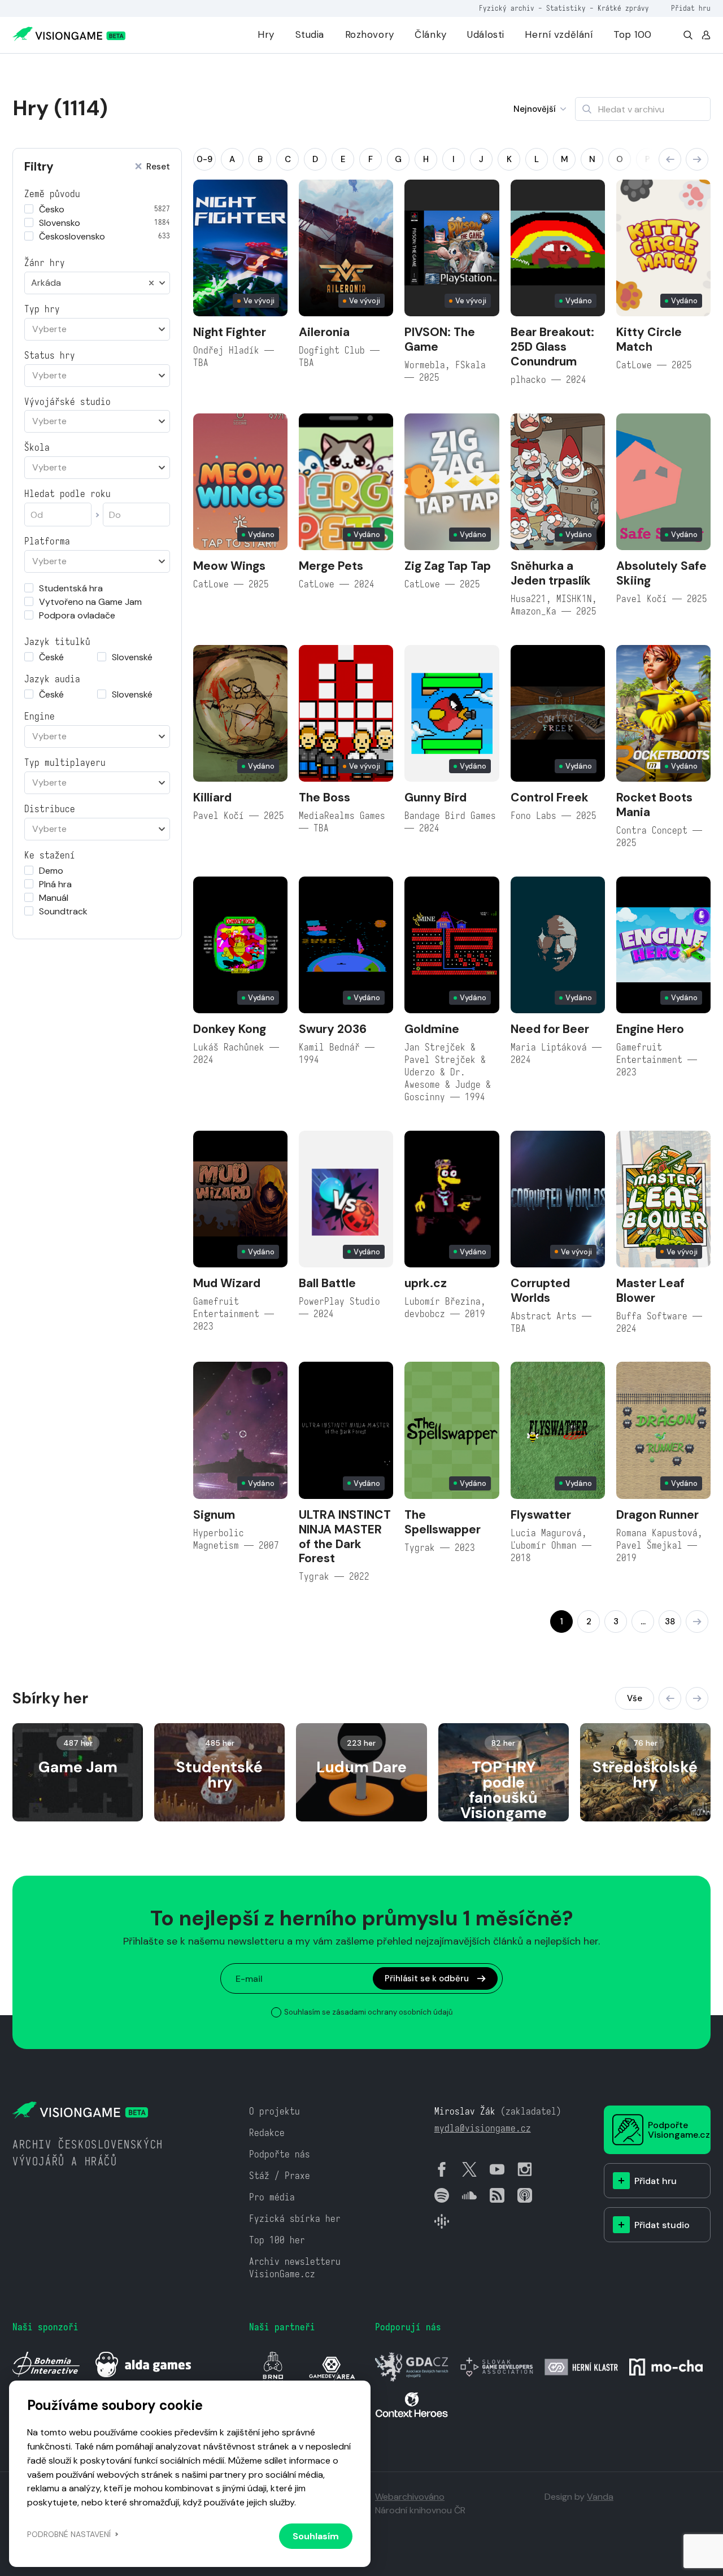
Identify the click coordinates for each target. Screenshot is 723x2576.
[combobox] (97, 283)
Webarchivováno (410, 2497)
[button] (670, 159)
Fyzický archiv (507, 8)
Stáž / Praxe (280, 2176)
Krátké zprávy (623, 8)
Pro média (272, 2197)
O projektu (275, 2111)
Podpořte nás (280, 2154)
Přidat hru (691, 8)
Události (486, 34)
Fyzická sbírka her (295, 2219)
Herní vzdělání (559, 34)
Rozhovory (370, 34)
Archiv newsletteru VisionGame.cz (295, 2268)
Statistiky (566, 8)
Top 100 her (277, 2240)
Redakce (267, 2133)
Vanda (600, 2497)
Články (430, 34)
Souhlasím (316, 2536)
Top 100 (633, 34)
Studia (310, 34)
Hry (266, 34)
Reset (158, 167)
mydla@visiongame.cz (483, 2128)
